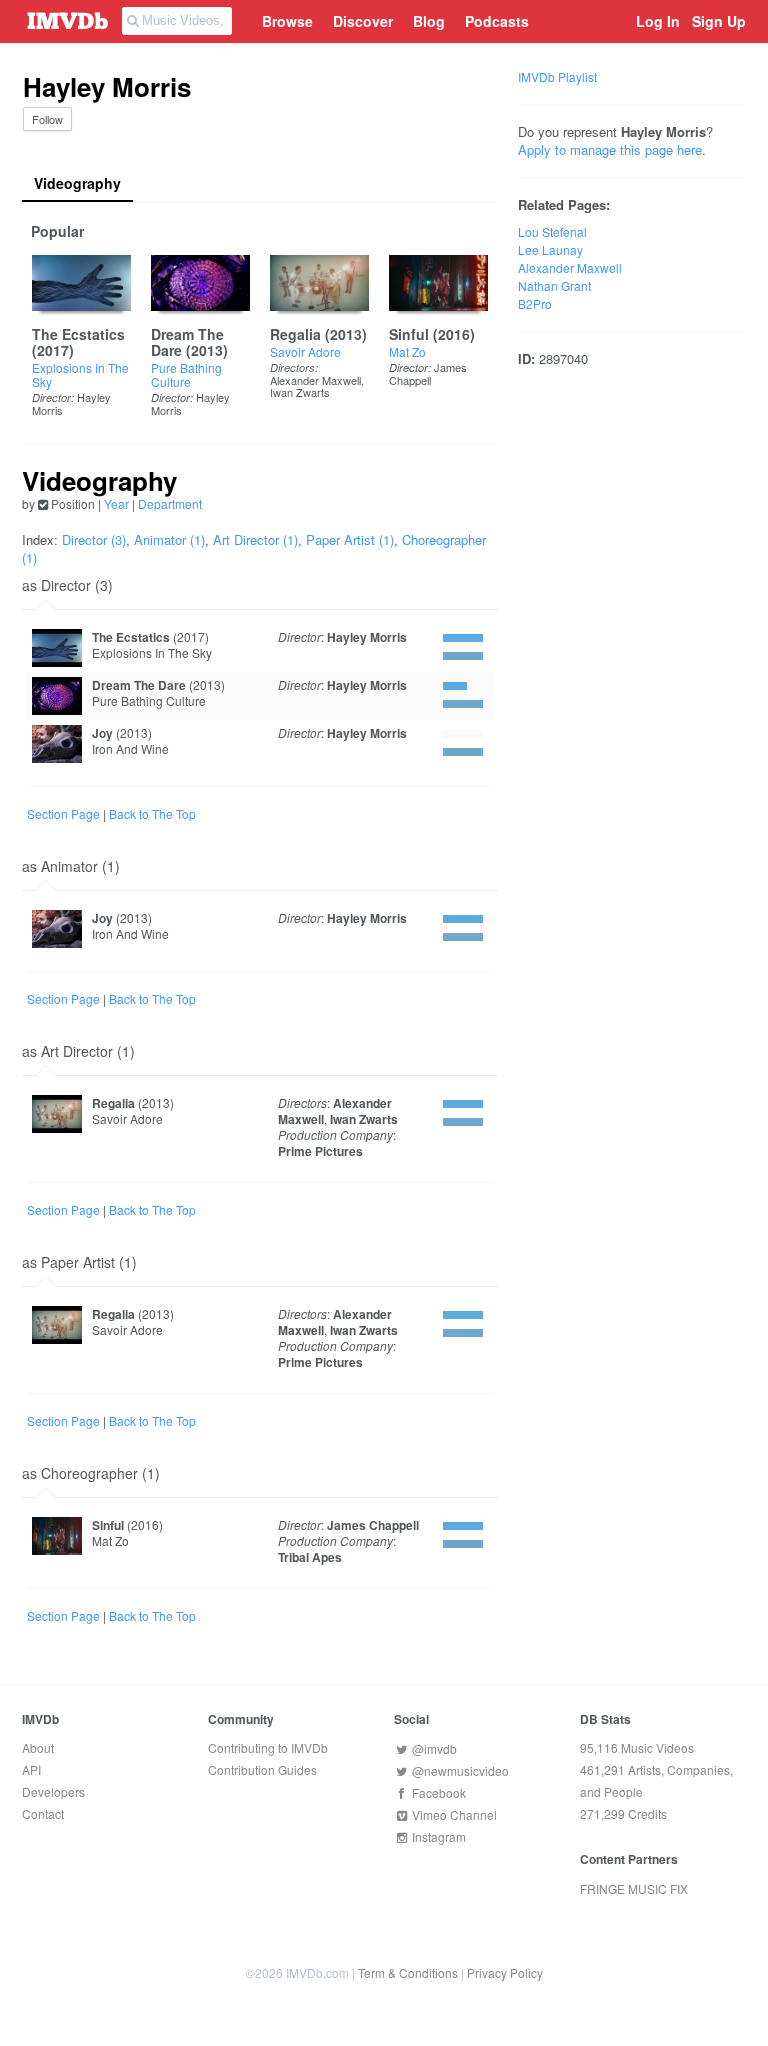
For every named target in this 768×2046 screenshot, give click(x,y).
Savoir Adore (305, 351)
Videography (77, 183)
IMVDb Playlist (557, 76)
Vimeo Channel (453, 1814)
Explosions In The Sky (80, 374)
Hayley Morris (367, 637)
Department (170, 503)
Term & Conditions (408, 1972)
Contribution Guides (262, 1769)
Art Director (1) (255, 539)
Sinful (409, 334)
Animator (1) (169, 539)
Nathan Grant (554, 285)
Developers (53, 1791)
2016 (454, 334)
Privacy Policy (505, 1972)
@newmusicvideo (459, 1770)
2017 (53, 350)
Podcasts (497, 21)
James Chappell (428, 373)
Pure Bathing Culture (186, 374)
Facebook (437, 1792)
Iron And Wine (130, 748)
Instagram (437, 1836)
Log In (658, 21)
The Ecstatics (78, 334)
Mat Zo (407, 351)
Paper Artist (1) (350, 539)
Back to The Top (152, 813)
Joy (102, 733)
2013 (207, 350)
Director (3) (94, 539)
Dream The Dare (187, 342)
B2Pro (535, 303)
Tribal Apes (310, 1557)
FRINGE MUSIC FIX (634, 1888)
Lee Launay (550, 249)
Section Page (63, 813)
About (38, 1747)
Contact (43, 1813)
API (31, 1769)
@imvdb (433, 1748)
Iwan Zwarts (300, 392)
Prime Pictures (320, 1151)
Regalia (295, 334)
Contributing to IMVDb (268, 1747)
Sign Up (719, 21)
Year (116, 503)
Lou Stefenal (552, 231)
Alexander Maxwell (315, 380)
